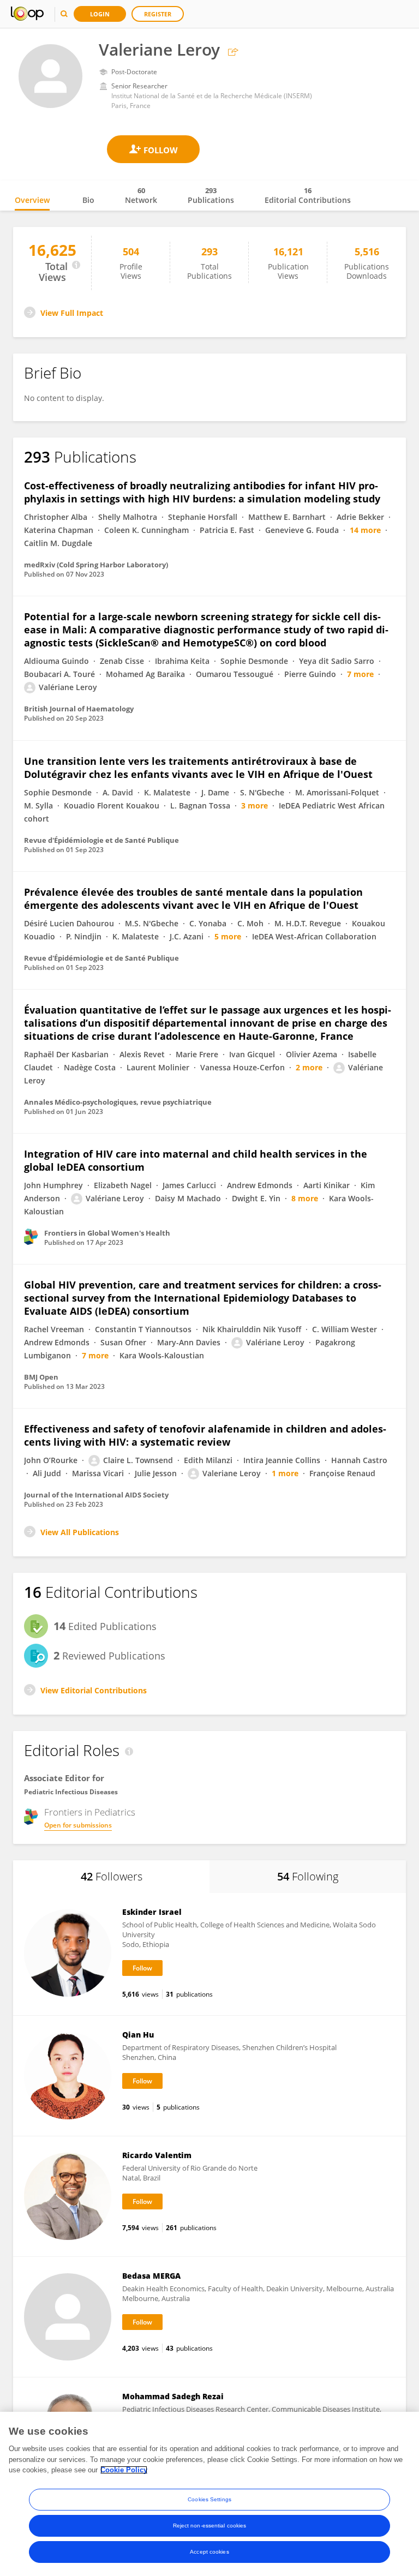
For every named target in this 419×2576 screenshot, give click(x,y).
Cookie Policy (124, 2470)
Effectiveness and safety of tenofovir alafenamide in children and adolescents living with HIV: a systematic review (205, 1435)
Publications (211, 195)
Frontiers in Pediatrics (90, 1812)
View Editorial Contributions (94, 1690)
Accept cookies (209, 2552)
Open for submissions (78, 1825)
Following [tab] (308, 1876)
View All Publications (80, 1532)
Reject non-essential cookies (210, 2526)
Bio (88, 200)
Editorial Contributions (308, 195)
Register (158, 14)
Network (141, 195)
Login (100, 14)
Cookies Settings (209, 2499)
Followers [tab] (112, 1876)
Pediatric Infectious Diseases (71, 1792)
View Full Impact (72, 313)
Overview (32, 200)
